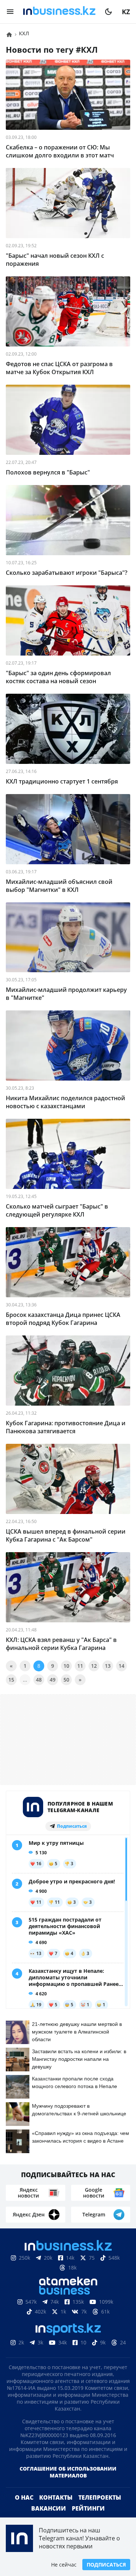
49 (53, 1680)
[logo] (59, 12)
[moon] (108, 12)
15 (11, 1680)
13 (108, 1666)
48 (39, 1680)
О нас (24, 2497)
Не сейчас (64, 2565)
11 (80, 1666)
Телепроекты (100, 2497)
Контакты (56, 2497)
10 (66, 1666)
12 (94, 1666)
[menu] (10, 12)
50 (66, 1680)
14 (121, 1666)
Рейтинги (88, 2508)
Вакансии (49, 2508)
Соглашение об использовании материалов (68, 2472)
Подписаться (106, 2565)
